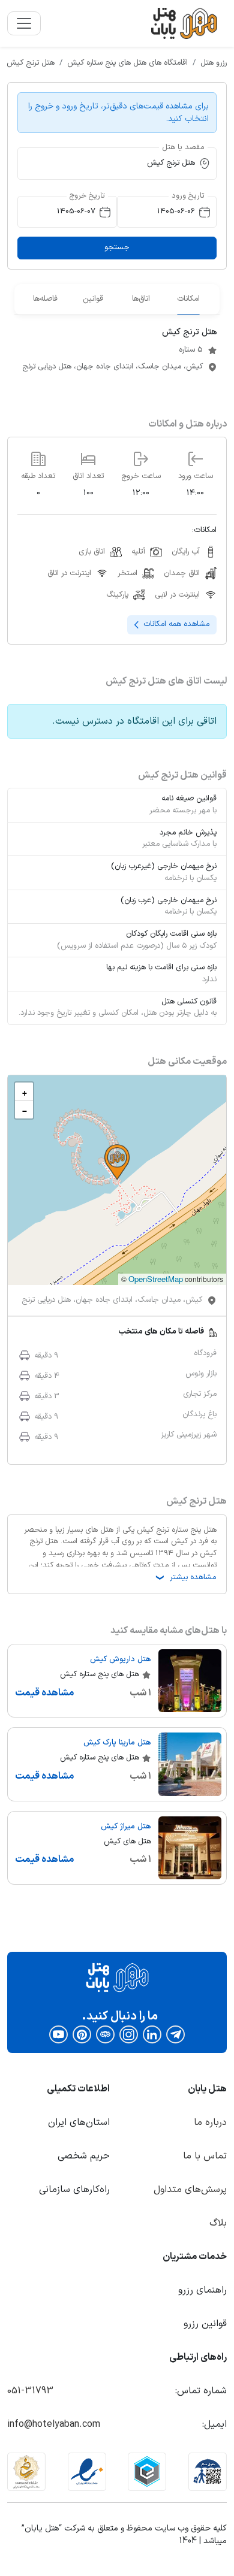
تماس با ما (205, 2156)
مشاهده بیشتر (185, 1577)
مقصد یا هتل (183, 147)
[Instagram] (129, 2034)
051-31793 (30, 2391)
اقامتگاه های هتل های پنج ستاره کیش (127, 63)
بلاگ (218, 2223)
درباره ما (210, 2123)
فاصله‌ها (45, 299)
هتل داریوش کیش (121, 1659)
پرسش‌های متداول (190, 2190)
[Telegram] (176, 2034)
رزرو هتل (214, 63)
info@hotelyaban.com (54, 2424)
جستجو (117, 247)
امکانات (188, 299)
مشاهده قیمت (44, 1693)
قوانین (93, 299)
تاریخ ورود (188, 196)
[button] (117, 1162)
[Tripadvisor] (106, 2034)
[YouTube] (58, 2034)
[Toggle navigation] (24, 23)
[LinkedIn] (152, 2034)
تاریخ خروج (87, 196)
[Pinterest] (82, 2034)
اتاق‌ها (141, 299)
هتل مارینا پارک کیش (117, 1743)
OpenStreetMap (156, 1279)
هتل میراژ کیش (126, 1827)
